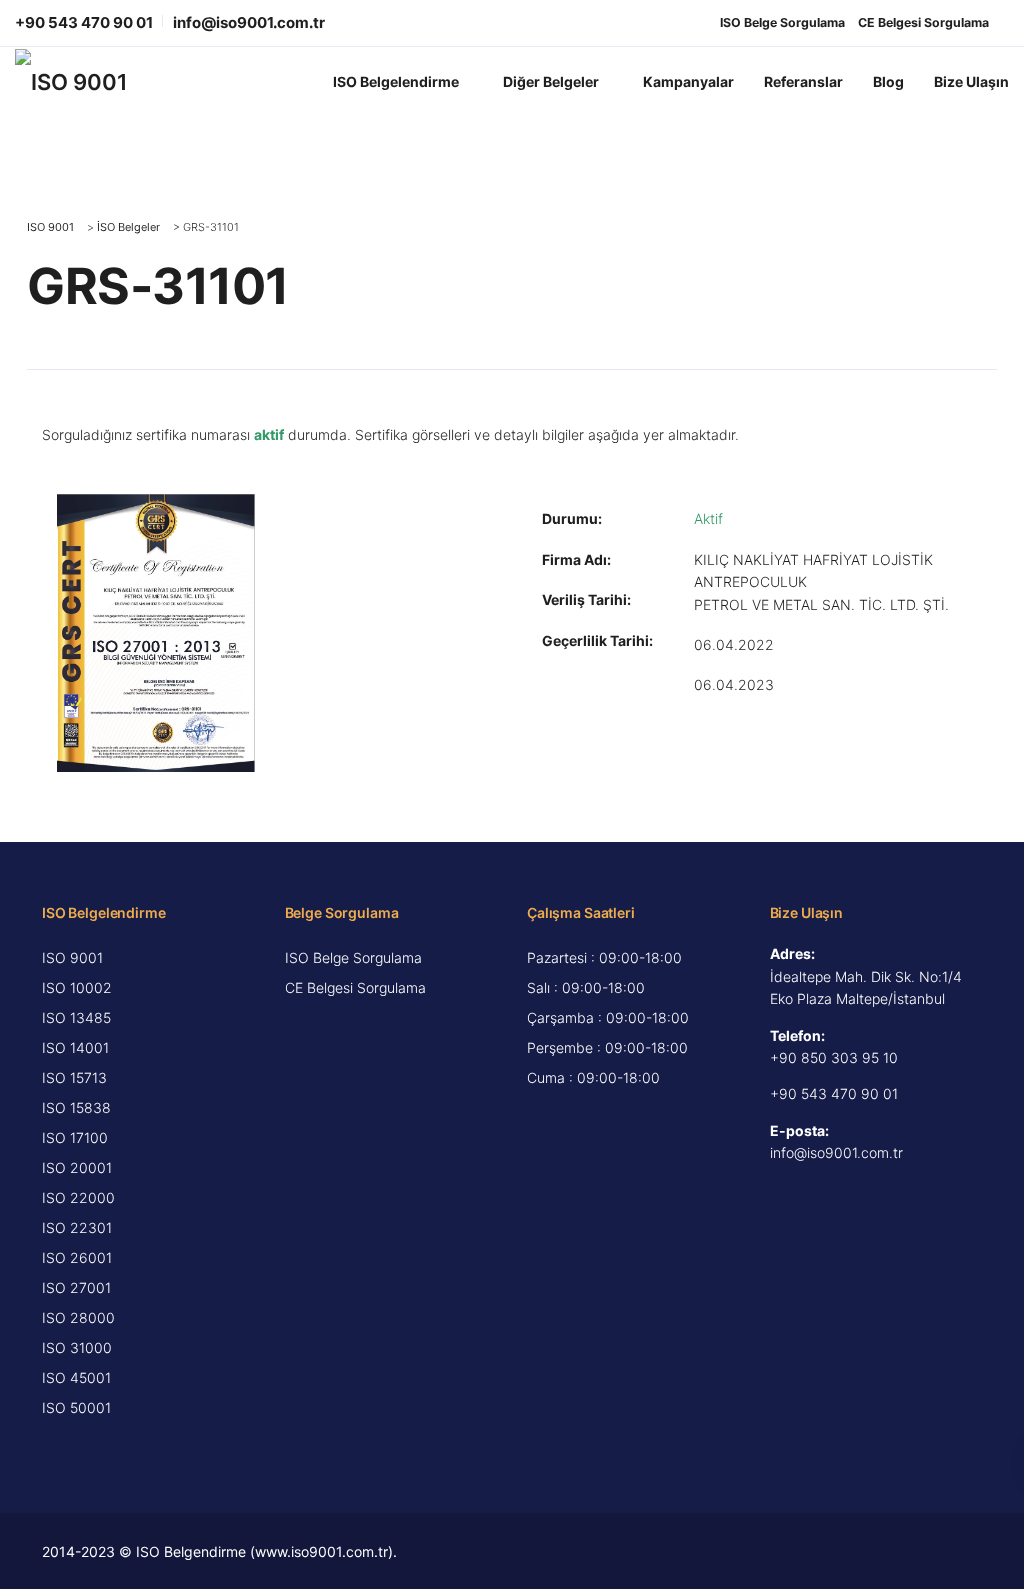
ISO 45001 (76, 1377)
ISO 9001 (72, 957)
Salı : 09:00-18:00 (586, 987)
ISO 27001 (76, 1287)
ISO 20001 (77, 1167)
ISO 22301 (77, 1227)
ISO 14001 (75, 1047)
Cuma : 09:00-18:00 (593, 1077)
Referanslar (803, 81)
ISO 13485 (76, 1017)
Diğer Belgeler (551, 81)
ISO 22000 (78, 1197)
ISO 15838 (76, 1107)
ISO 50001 (76, 1407)
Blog (888, 81)
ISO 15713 (74, 1077)
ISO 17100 (75, 1137)
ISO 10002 (77, 987)
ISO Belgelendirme (396, 81)
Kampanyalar (688, 81)
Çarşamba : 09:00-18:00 (608, 1017)
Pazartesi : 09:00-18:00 (604, 957)
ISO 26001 (77, 1257)
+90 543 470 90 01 (84, 22)
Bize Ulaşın (971, 81)
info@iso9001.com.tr (249, 22)
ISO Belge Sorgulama (782, 22)
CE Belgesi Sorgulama (923, 22)
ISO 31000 (77, 1347)
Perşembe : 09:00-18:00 (607, 1047)
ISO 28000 (78, 1317)
